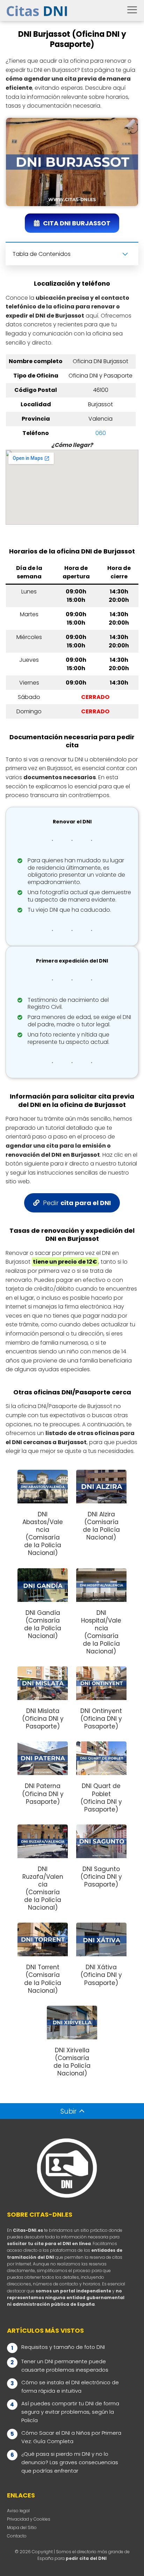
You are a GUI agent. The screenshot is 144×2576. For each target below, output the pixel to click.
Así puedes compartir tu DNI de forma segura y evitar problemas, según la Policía (70, 2412)
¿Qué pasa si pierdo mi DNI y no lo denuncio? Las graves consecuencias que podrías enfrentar (70, 2462)
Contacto (17, 2536)
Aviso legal (18, 2511)
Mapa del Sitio (22, 2527)
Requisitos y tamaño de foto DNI (63, 2347)
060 (101, 433)
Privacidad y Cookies (29, 2519)
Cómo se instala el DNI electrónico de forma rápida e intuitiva (70, 2387)
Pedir (77, 1203)
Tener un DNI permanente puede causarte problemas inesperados (65, 2366)
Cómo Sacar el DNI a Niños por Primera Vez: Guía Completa (71, 2437)
